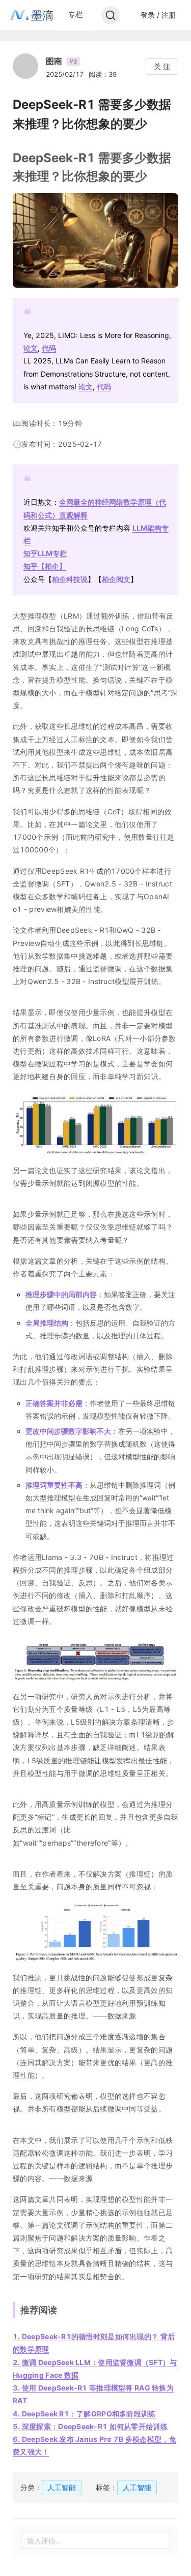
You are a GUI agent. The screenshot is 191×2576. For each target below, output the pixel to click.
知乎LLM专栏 (45, 553)
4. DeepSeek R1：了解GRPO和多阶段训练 (84, 2414)
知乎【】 (45, 566)
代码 (49, 348)
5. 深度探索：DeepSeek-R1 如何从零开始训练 (90, 2426)
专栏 (75, 14)
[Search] (111, 15)
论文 (31, 348)
